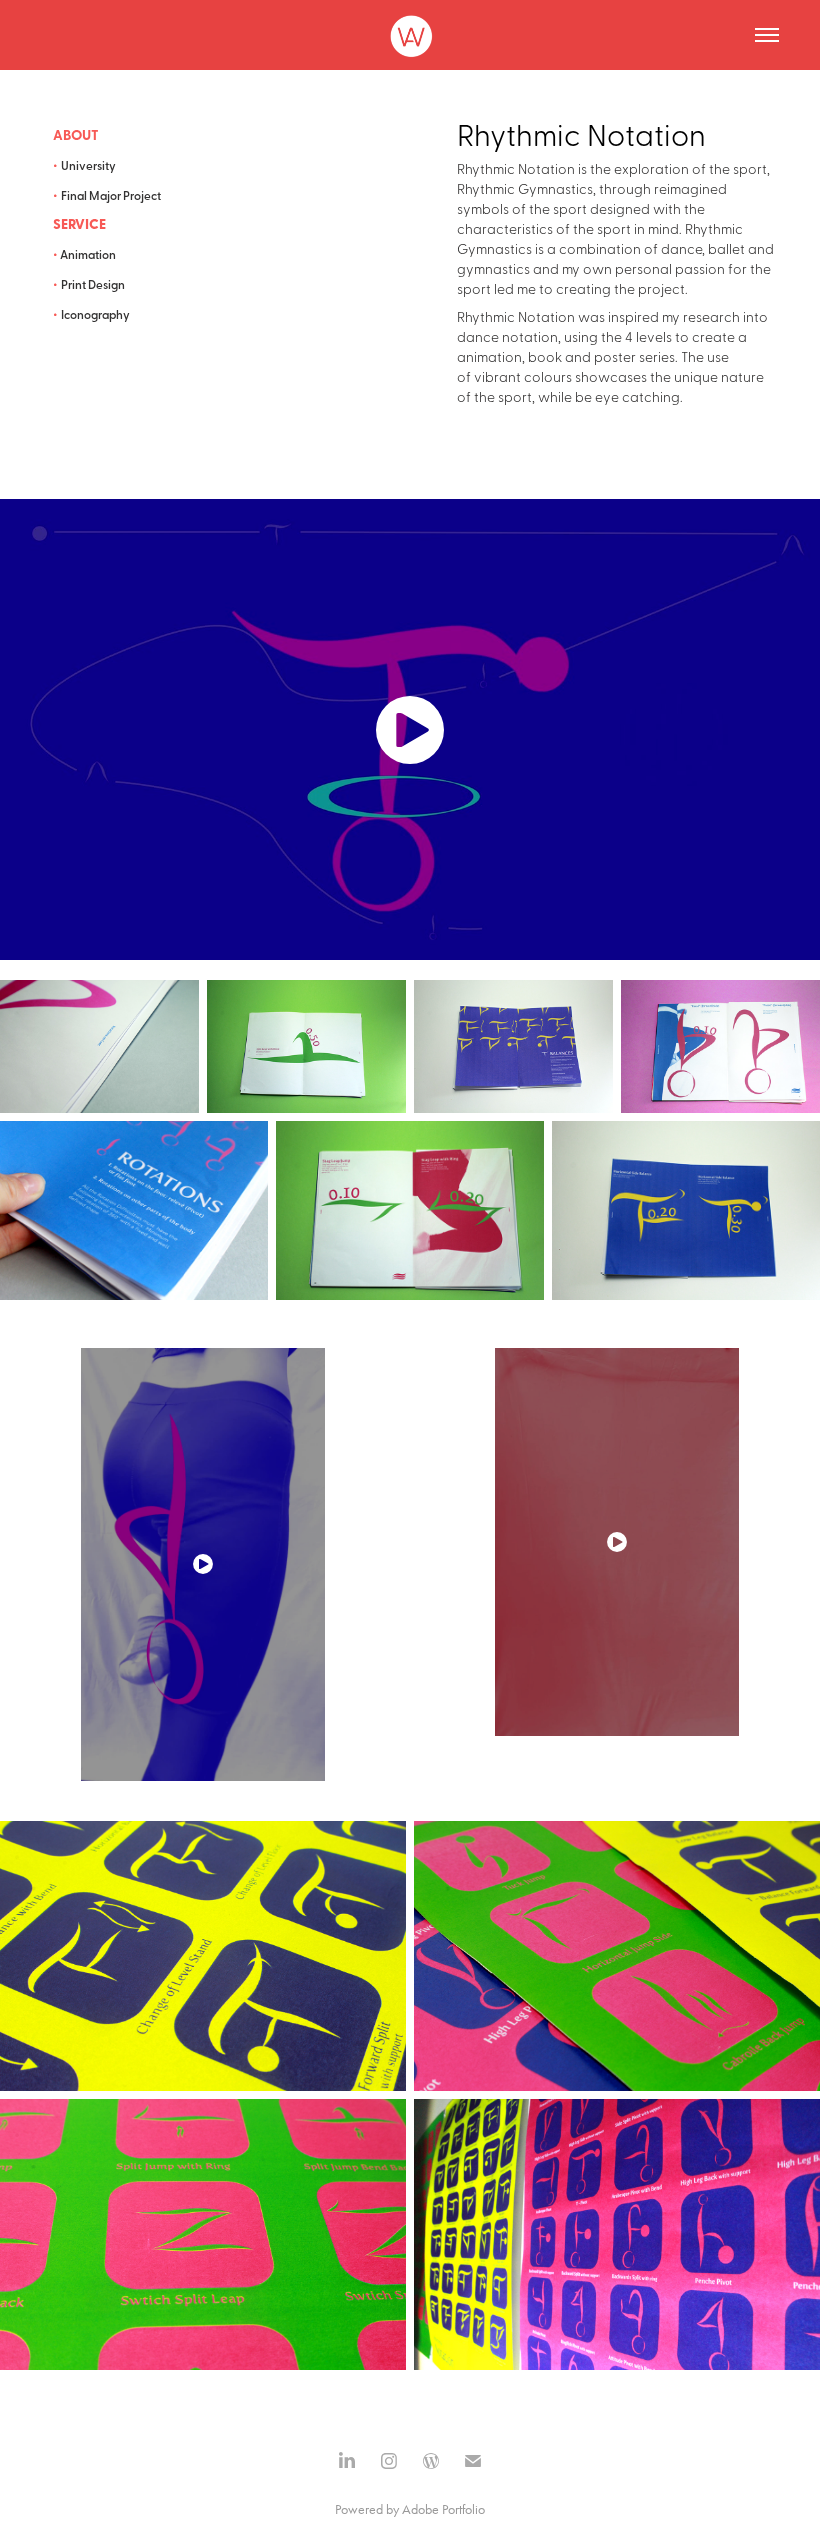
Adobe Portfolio (443, 2509)
